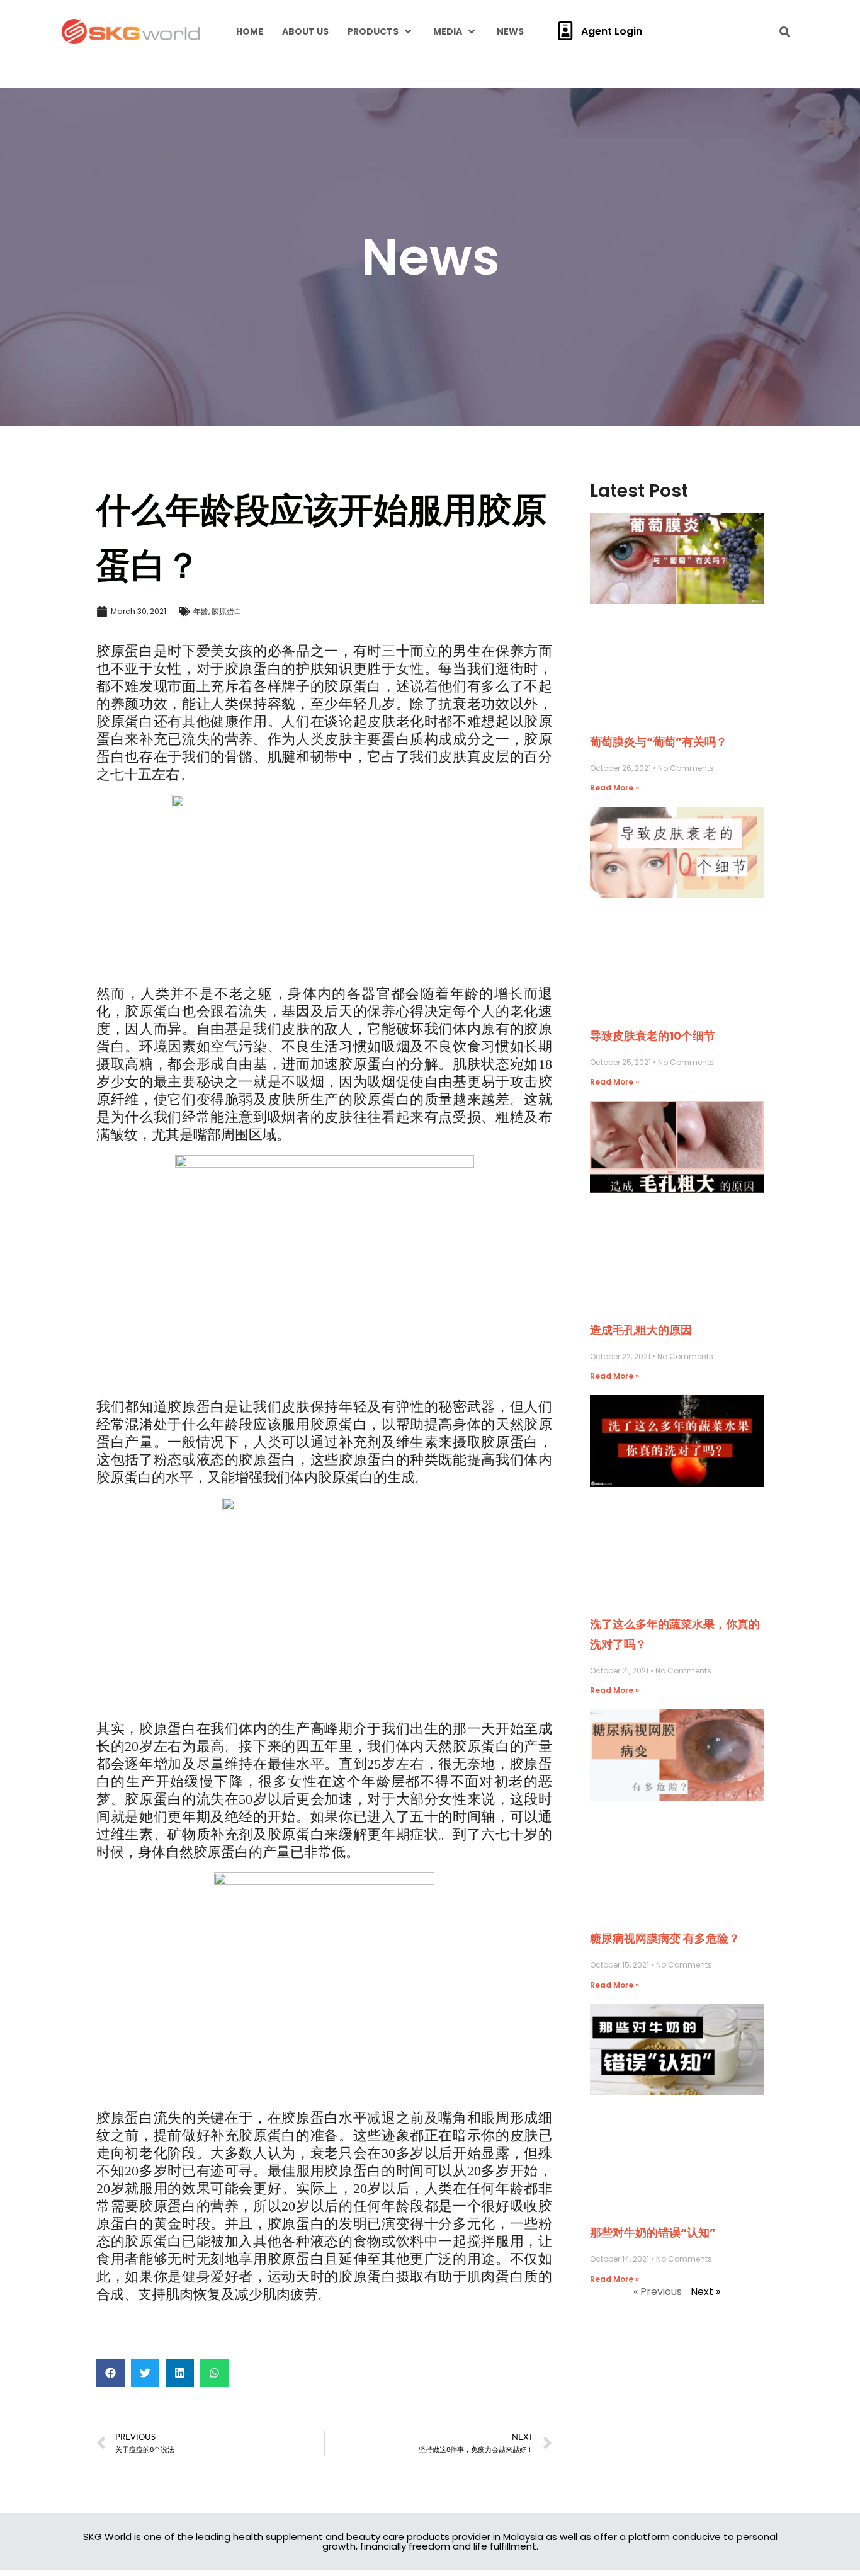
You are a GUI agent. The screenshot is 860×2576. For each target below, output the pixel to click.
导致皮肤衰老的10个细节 (653, 1036)
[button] (110, 2373)
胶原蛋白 (227, 611)
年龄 (201, 611)
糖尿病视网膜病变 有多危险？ (665, 1938)
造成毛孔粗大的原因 (641, 1330)
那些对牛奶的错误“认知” (653, 2232)
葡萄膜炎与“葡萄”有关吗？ (659, 742)
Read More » (614, 788)
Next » (705, 2292)
